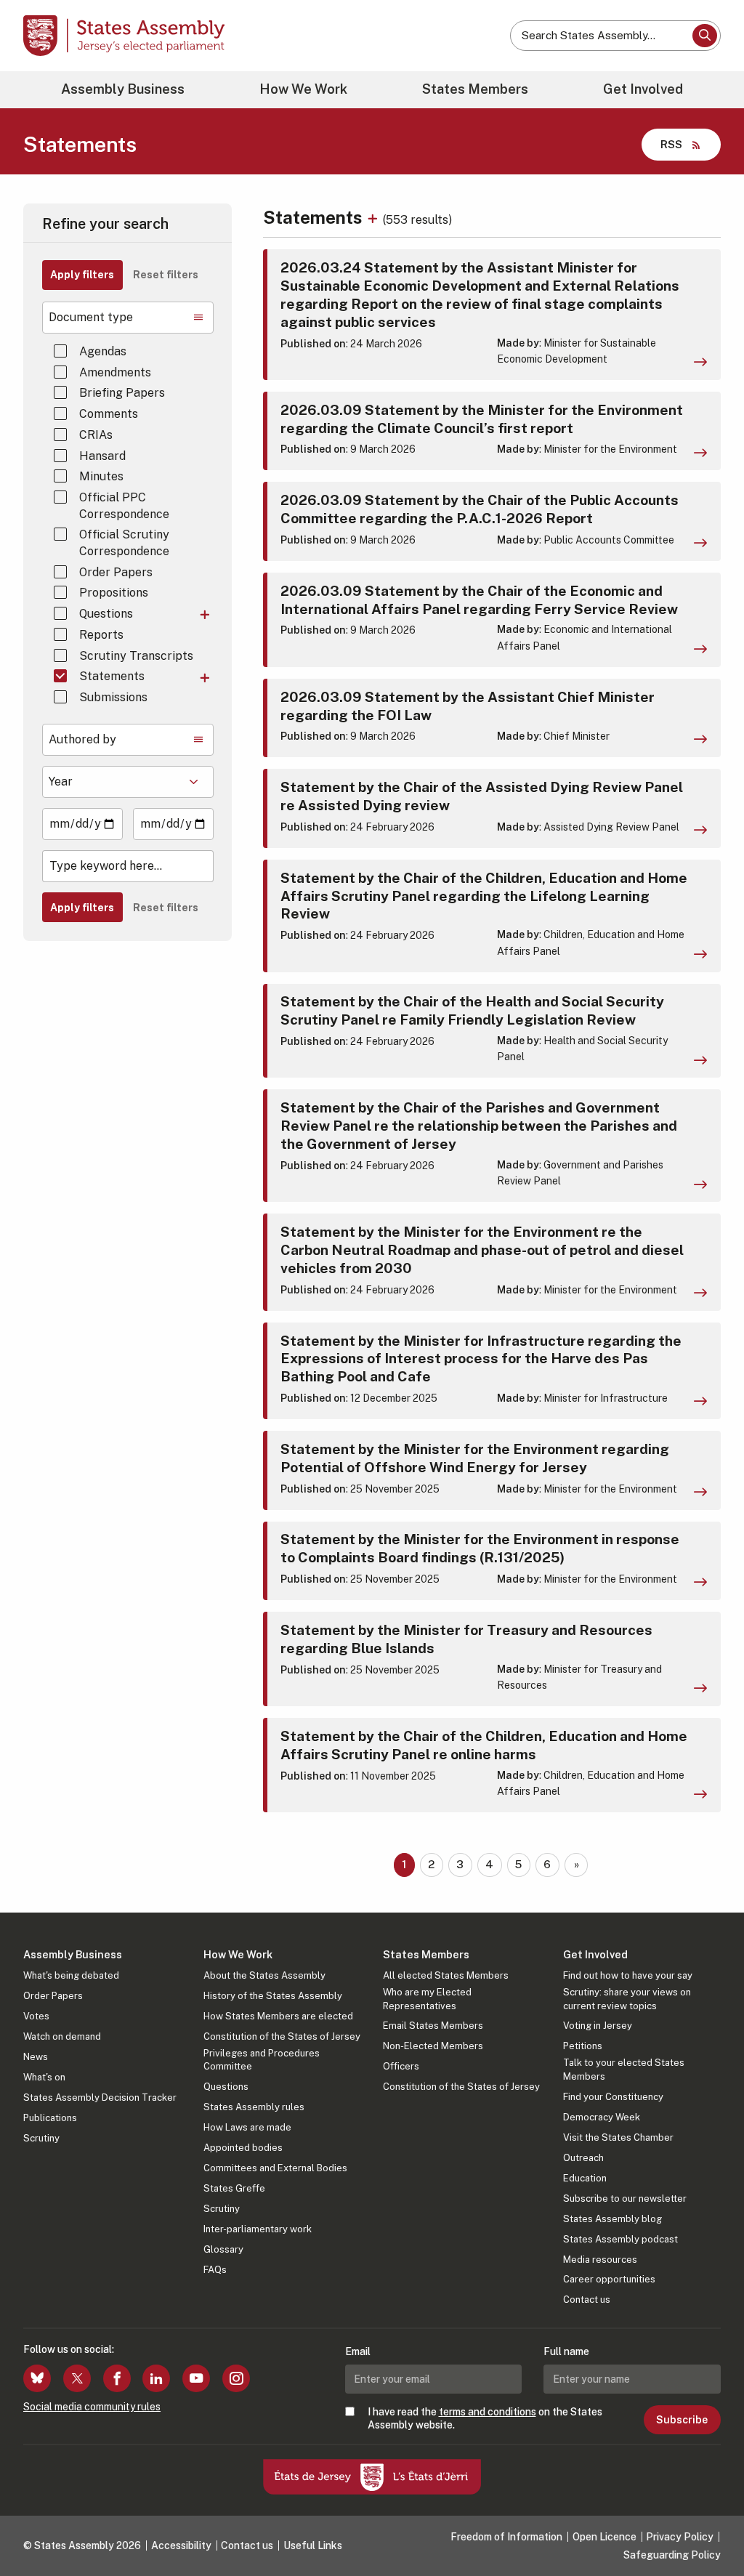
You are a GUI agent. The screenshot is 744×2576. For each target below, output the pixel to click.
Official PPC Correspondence (124, 505)
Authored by (82, 739)
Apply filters (82, 275)
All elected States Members (446, 1975)
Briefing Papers (122, 393)
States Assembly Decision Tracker (100, 2097)
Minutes (101, 476)
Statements (112, 676)
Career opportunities (609, 2279)
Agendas (103, 351)
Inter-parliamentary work (258, 2229)
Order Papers (116, 572)
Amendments (115, 372)
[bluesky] (37, 2378)
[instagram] (236, 2378)
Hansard (102, 456)
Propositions (114, 593)
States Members (475, 89)
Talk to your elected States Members (624, 2069)
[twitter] (77, 2378)
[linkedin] (156, 2378)
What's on (44, 2077)
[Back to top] (708, 2527)
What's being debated (71, 1975)
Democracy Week (602, 2117)
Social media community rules (92, 2407)
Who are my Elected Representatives (427, 1999)
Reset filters (166, 275)
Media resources (600, 2260)
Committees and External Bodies (275, 2168)
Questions (106, 614)
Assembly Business (123, 89)
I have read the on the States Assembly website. (485, 2418)
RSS (671, 144)
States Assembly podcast (620, 2239)
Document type (91, 317)
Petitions (583, 2046)
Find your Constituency (613, 2097)
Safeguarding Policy (672, 2555)
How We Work (303, 89)
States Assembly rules (254, 2107)
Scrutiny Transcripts (136, 656)
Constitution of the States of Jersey (282, 2036)
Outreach (583, 2158)
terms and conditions (488, 2412)
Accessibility (181, 2545)
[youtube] (196, 2378)
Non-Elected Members (433, 2046)
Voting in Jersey (598, 2026)
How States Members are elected (278, 2016)
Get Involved (643, 89)
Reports (101, 635)
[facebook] (117, 2378)
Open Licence (604, 2537)
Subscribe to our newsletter (625, 2199)
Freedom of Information (506, 2537)
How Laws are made (247, 2127)
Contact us (587, 2300)
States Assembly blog (612, 2219)
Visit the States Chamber (618, 2137)
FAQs (215, 2270)
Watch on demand (62, 2036)
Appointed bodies (243, 2148)
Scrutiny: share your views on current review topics (627, 1999)
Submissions (113, 697)
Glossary (223, 2249)
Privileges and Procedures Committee (262, 2060)
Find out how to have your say (628, 1975)
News (36, 2057)
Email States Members (433, 2026)
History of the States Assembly (273, 1996)
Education (585, 2178)
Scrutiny (41, 2138)
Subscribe (682, 2420)
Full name (566, 2351)
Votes (36, 2016)
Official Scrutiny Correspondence (124, 542)
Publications (50, 2118)
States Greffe (234, 2188)
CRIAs (96, 435)
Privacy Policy (680, 2537)
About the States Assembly (264, 1975)
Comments (109, 414)
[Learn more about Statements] (375, 217)
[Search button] (705, 36)
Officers (401, 2066)
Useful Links (313, 2545)
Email (358, 2351)
